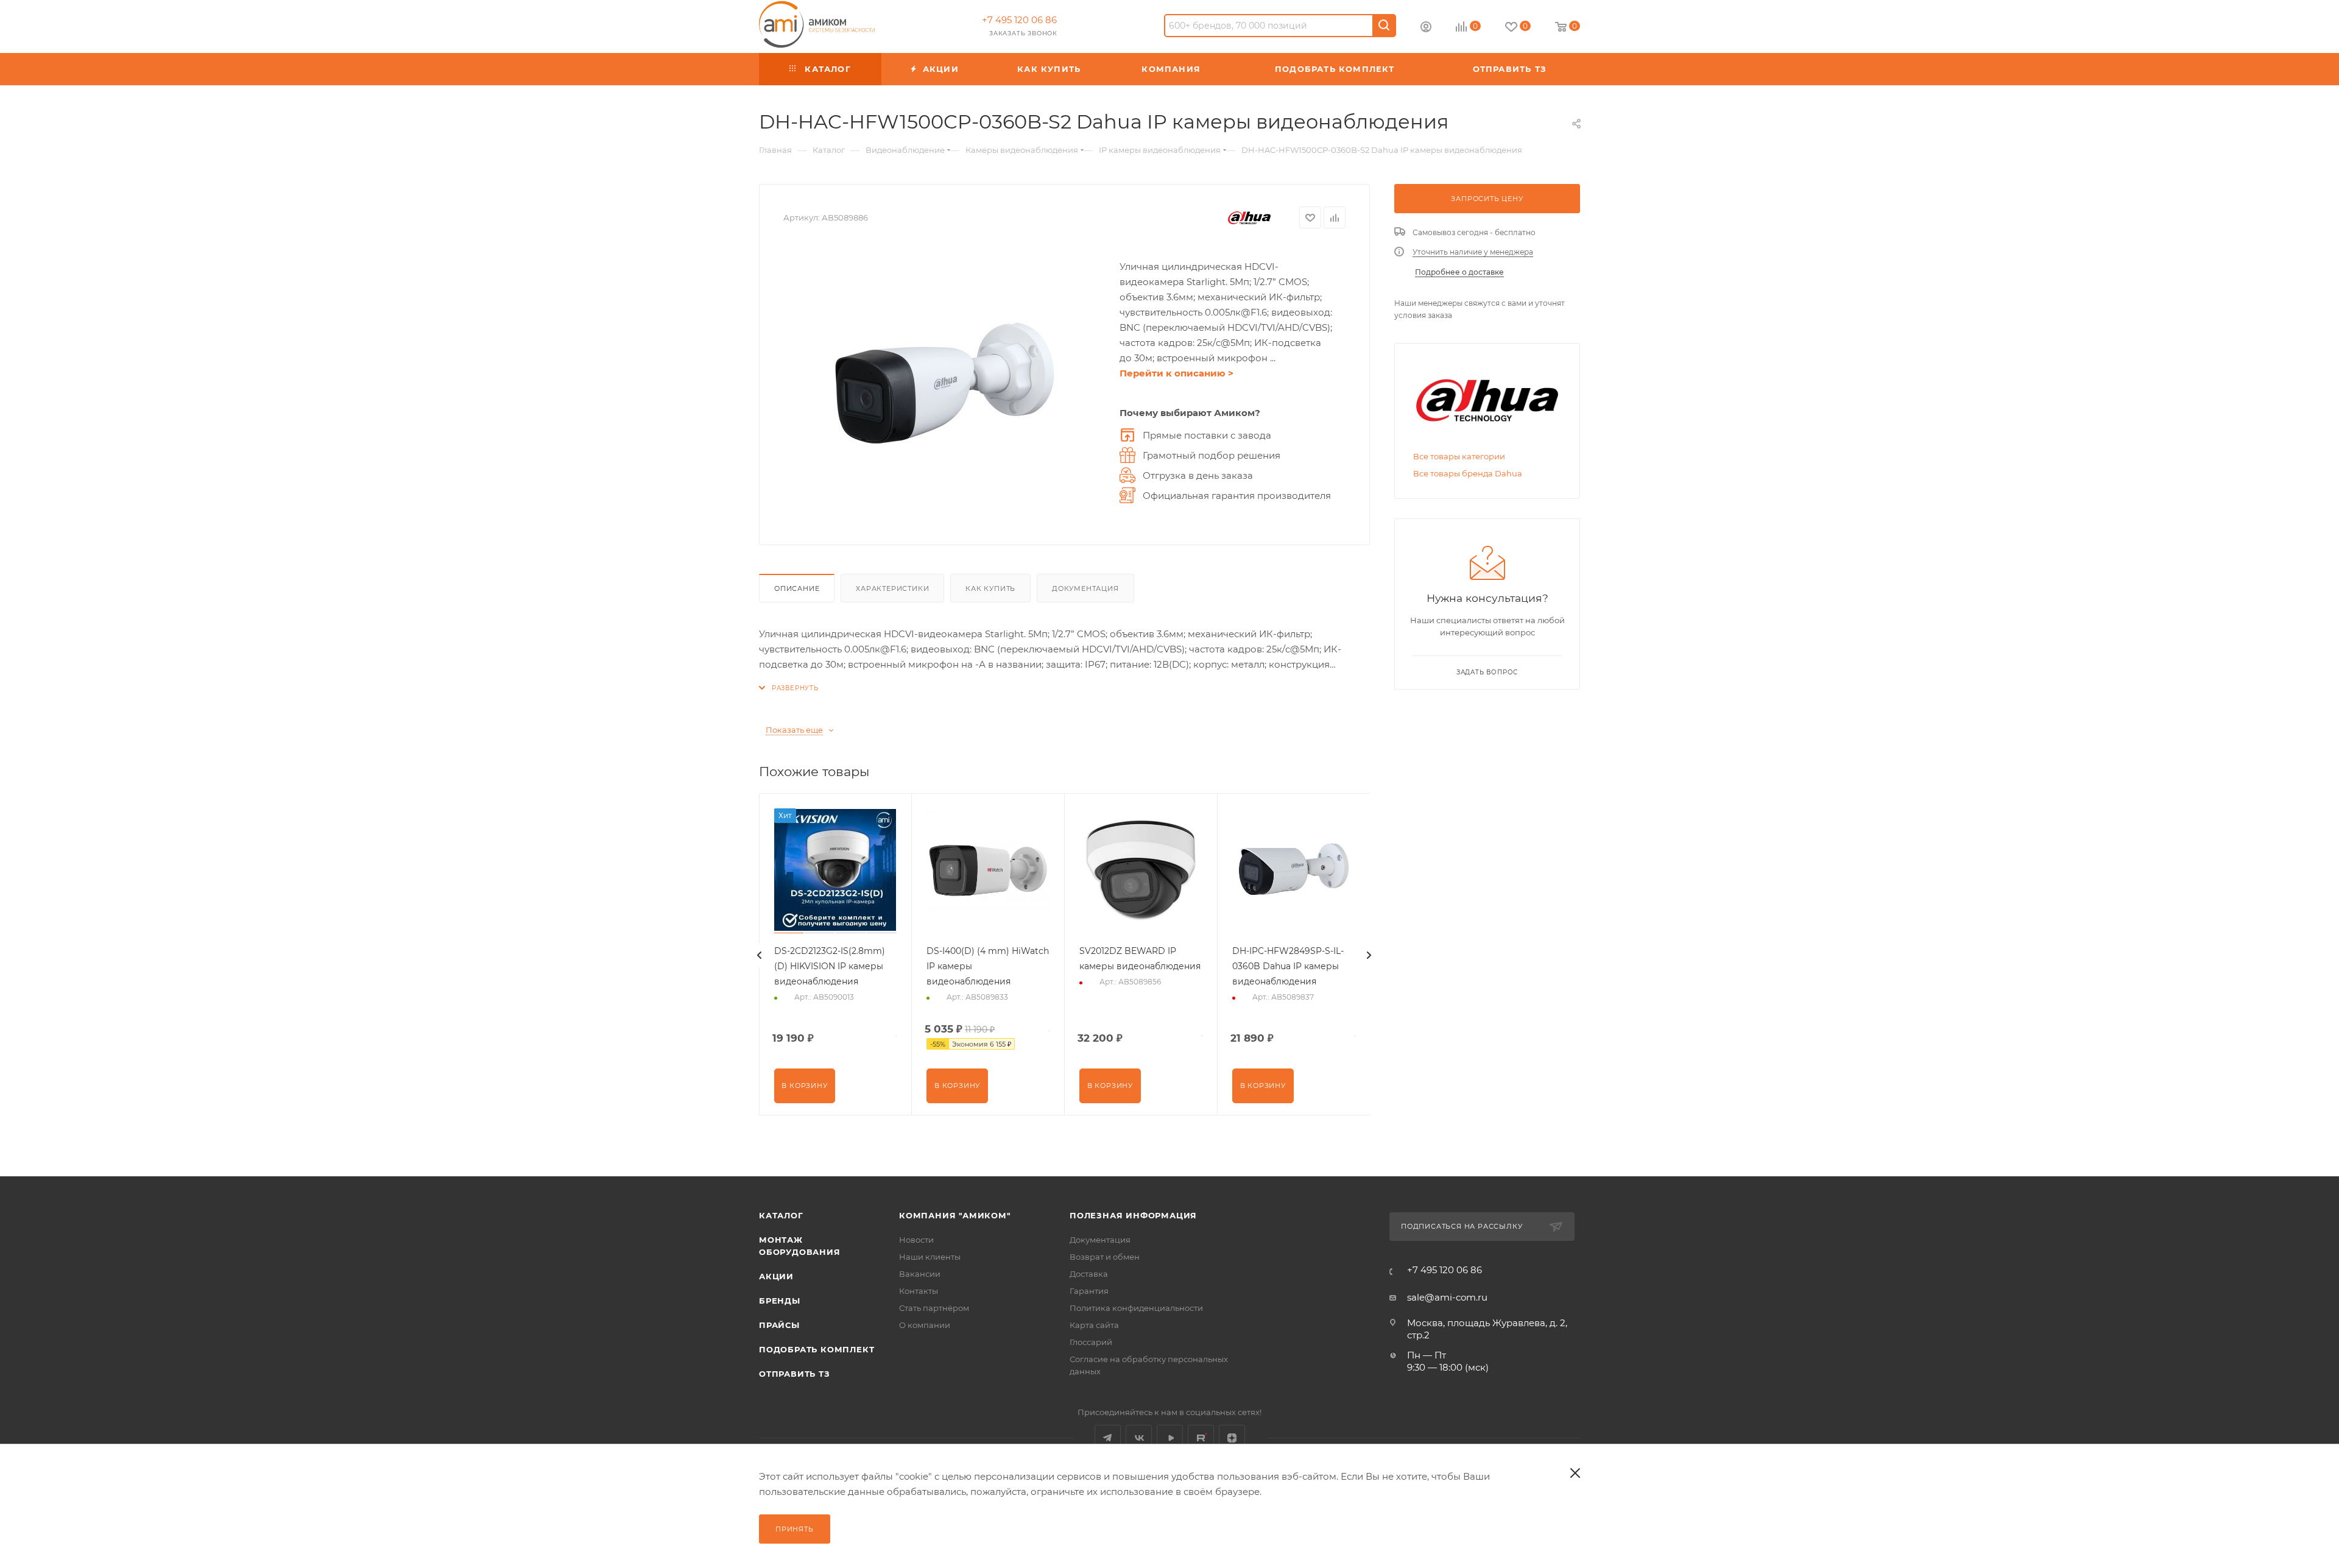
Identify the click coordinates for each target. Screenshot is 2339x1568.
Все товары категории (1459, 456)
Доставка (1089, 1274)
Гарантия (1089, 1291)
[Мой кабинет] (1426, 28)
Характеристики (892, 588)
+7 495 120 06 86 (1019, 20)
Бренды (780, 1301)
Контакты (919, 1291)
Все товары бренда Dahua (1468, 473)
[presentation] (760, 955)
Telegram (1108, 1438)
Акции (776, 1276)
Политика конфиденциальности (1136, 1308)
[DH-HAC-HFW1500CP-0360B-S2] (945, 384)
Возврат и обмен (1105, 1257)
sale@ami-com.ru (1447, 1297)
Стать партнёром (934, 1308)
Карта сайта (1094, 1325)
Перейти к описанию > (1177, 373)
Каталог (781, 1215)
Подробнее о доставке (1459, 272)
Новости (916, 1240)
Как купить (990, 588)
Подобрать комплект (817, 1349)
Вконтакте (1139, 1438)
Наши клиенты (930, 1257)
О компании (925, 1325)
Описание (797, 588)
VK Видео (1170, 1438)
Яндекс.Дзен (1232, 1438)
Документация (1085, 588)
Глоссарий (1091, 1342)
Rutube (1201, 1438)
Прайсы (779, 1325)
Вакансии (920, 1274)
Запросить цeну (1487, 199)
